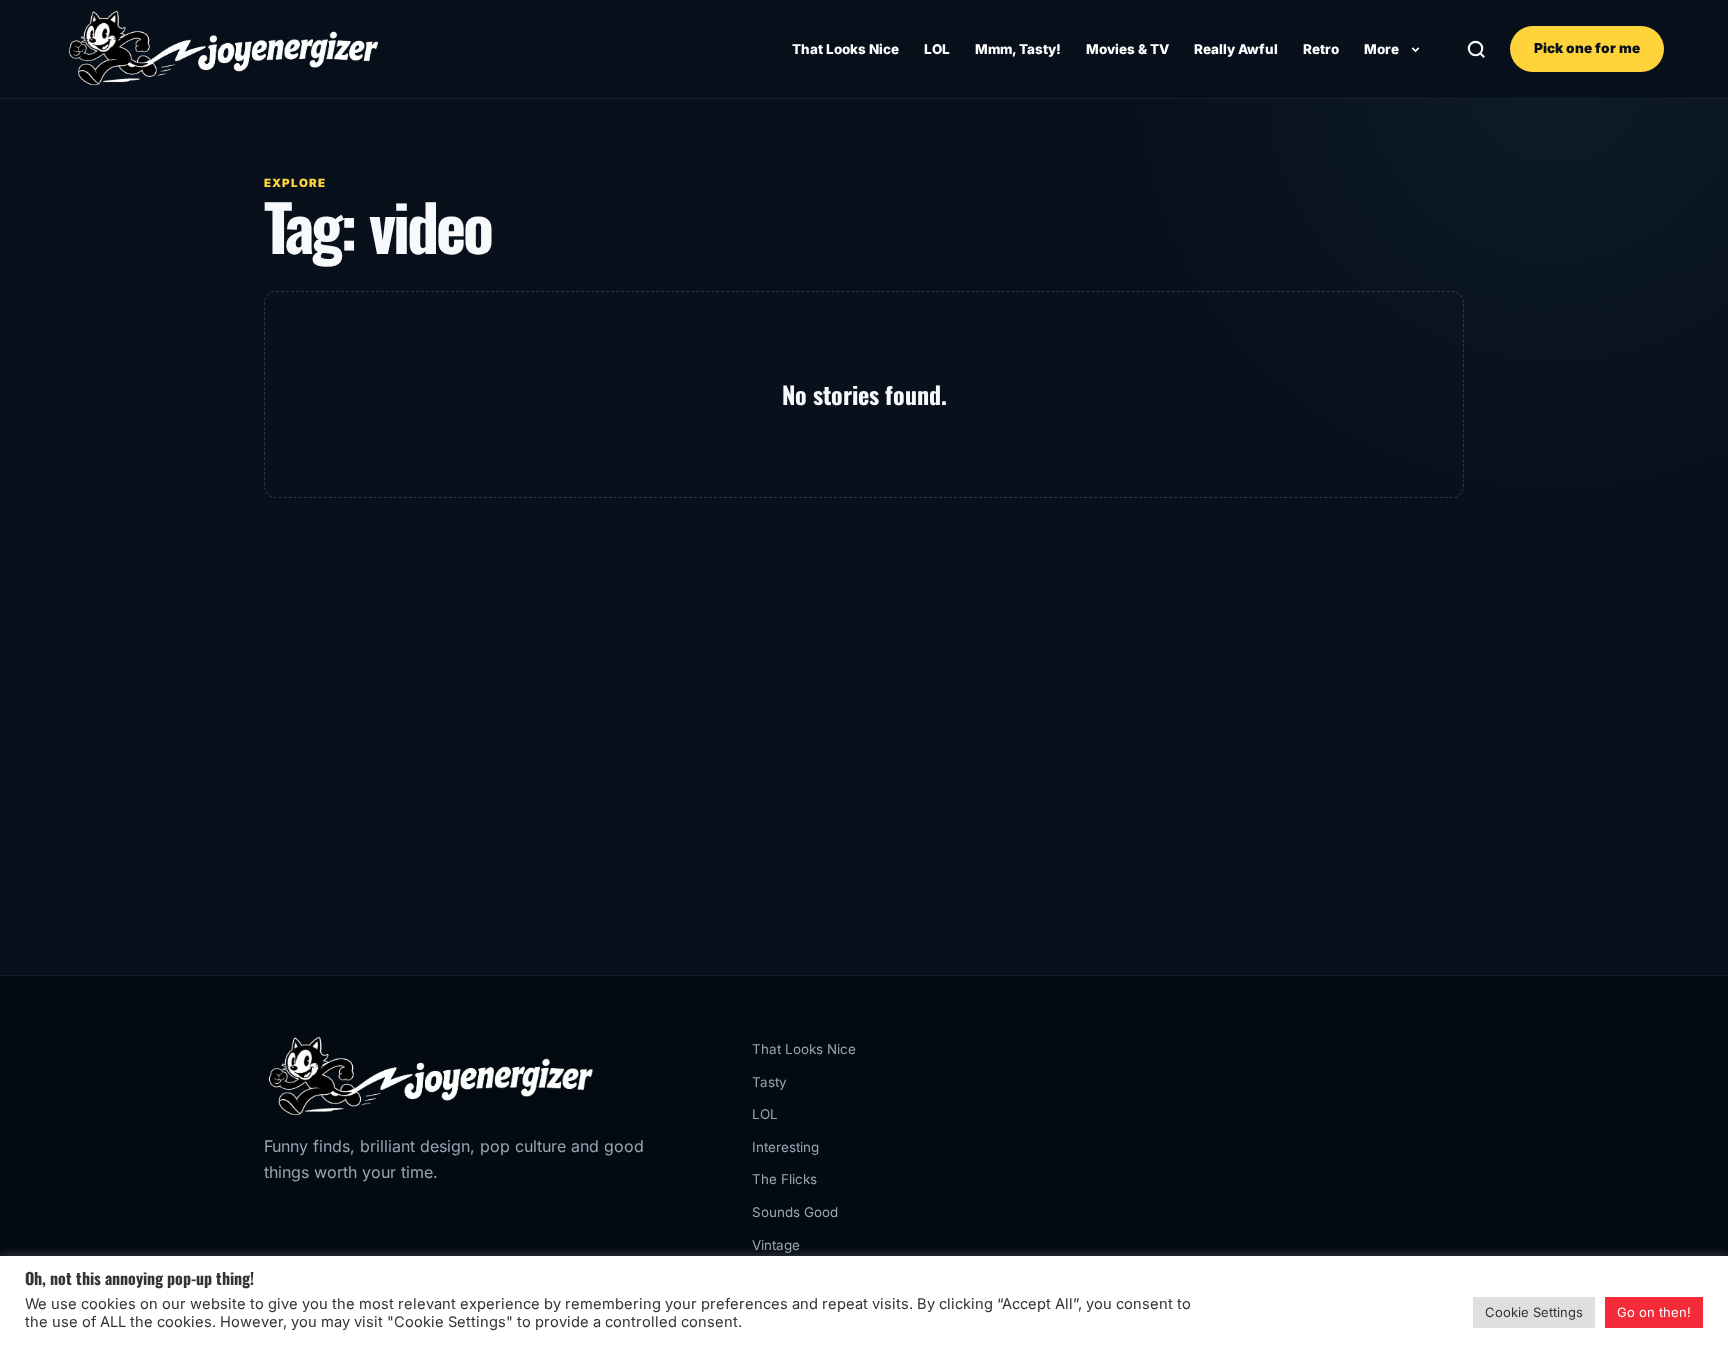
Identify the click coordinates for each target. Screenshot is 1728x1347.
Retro (1321, 49)
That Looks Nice (845, 49)
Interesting (785, 1147)
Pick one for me (1587, 48)
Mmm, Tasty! (1018, 49)
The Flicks (784, 1179)
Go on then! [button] (1654, 1312)
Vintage (776, 1245)
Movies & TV (1127, 49)
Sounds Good (795, 1212)
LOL (937, 49)
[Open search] (1476, 49)
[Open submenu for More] (1415, 49)
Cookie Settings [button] (1534, 1312)
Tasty (769, 1082)
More (1381, 49)
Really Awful (1236, 49)
